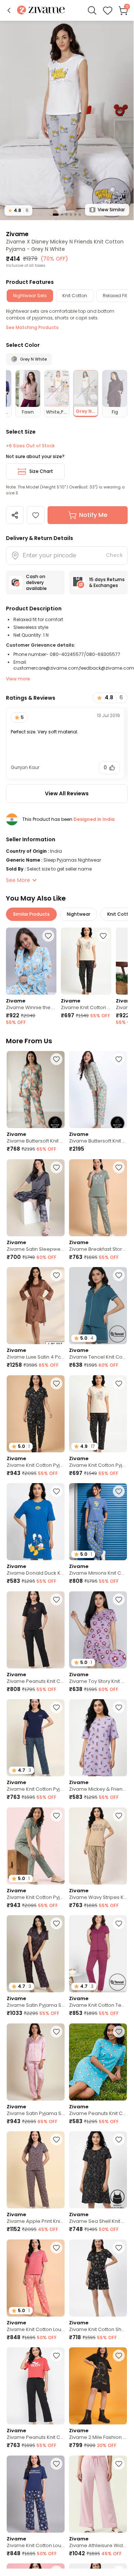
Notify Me (93, 515)
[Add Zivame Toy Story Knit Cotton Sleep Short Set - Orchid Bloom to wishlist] (119, 1599)
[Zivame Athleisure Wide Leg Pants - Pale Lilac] (98, 2494)
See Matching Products (32, 327)
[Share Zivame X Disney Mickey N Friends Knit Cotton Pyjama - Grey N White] (15, 515)
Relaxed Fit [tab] (115, 296)
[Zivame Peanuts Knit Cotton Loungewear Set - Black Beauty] (36, 1630)
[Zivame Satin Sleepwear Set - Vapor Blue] (36, 1198)
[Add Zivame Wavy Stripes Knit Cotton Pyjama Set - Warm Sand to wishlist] (119, 1816)
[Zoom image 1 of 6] (67, 120)
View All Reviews (67, 793)
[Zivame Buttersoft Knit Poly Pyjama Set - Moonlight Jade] (98, 1090)
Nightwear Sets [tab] (30, 296)
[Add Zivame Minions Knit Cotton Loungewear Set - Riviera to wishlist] (119, 1491)
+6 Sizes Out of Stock (30, 446)
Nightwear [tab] (79, 914)
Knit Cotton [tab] (75, 296)
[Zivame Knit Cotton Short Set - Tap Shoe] (98, 2278)
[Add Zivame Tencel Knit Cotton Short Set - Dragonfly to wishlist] (119, 1275)
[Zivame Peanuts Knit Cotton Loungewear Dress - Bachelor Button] (98, 2062)
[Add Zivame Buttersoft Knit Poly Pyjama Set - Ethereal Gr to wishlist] (56, 1059)
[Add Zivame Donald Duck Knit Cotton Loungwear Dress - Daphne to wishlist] (56, 1491)
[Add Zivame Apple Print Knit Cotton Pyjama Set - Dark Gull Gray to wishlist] (56, 2139)
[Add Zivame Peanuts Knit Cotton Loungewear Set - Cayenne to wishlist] (56, 2355)
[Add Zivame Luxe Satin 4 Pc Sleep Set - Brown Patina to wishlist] (56, 1275)
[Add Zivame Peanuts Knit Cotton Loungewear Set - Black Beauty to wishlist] (56, 1599)
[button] (9, 10)
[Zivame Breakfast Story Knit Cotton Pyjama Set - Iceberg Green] (98, 1198)
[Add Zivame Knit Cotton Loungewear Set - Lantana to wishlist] (56, 2248)
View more (18, 679)
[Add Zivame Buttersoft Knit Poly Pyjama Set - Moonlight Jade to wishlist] (119, 1059)
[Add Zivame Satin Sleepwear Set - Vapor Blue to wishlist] (56, 1167)
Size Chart (41, 471)
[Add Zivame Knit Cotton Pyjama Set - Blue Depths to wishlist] (56, 1707)
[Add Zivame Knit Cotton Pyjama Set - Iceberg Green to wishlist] (56, 1816)
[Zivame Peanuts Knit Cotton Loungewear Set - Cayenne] (36, 2386)
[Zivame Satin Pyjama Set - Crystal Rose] (36, 2062)
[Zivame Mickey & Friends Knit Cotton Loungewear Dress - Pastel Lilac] (98, 1738)
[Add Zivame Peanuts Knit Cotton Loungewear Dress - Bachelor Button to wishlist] (119, 2032)
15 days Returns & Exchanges (107, 582)
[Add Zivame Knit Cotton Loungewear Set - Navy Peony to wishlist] (56, 2464)
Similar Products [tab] (31, 914)
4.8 (18, 210)
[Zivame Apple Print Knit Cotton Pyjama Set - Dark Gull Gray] (36, 2170)
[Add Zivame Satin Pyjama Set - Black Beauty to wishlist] (56, 1923)
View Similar (111, 210)
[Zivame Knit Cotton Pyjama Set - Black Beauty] (86, 961)
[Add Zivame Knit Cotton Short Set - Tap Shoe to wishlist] (119, 2248)
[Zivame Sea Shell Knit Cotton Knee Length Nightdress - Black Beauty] (98, 2170)
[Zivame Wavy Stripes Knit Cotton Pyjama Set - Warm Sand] (98, 1846)
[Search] (92, 10)
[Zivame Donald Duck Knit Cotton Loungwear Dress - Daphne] (36, 1522)
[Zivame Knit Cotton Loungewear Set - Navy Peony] (36, 2494)
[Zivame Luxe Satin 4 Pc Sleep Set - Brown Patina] (36, 1306)
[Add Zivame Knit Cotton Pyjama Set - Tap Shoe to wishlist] (56, 1383)
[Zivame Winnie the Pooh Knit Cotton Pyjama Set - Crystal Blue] (31, 961)
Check (114, 555)
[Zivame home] (41, 11)
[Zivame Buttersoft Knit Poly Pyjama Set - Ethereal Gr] (36, 1090)
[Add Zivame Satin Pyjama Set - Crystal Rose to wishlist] (56, 2032)
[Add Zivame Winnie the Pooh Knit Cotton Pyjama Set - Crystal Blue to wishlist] (48, 936)
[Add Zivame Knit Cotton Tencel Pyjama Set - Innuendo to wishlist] (119, 1923)
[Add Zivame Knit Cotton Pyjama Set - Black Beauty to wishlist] (103, 936)
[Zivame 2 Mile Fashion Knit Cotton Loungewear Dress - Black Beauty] (98, 2386)
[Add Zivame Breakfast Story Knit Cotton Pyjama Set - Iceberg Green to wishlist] (119, 1167)
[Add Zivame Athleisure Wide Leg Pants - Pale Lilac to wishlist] (119, 2464)
